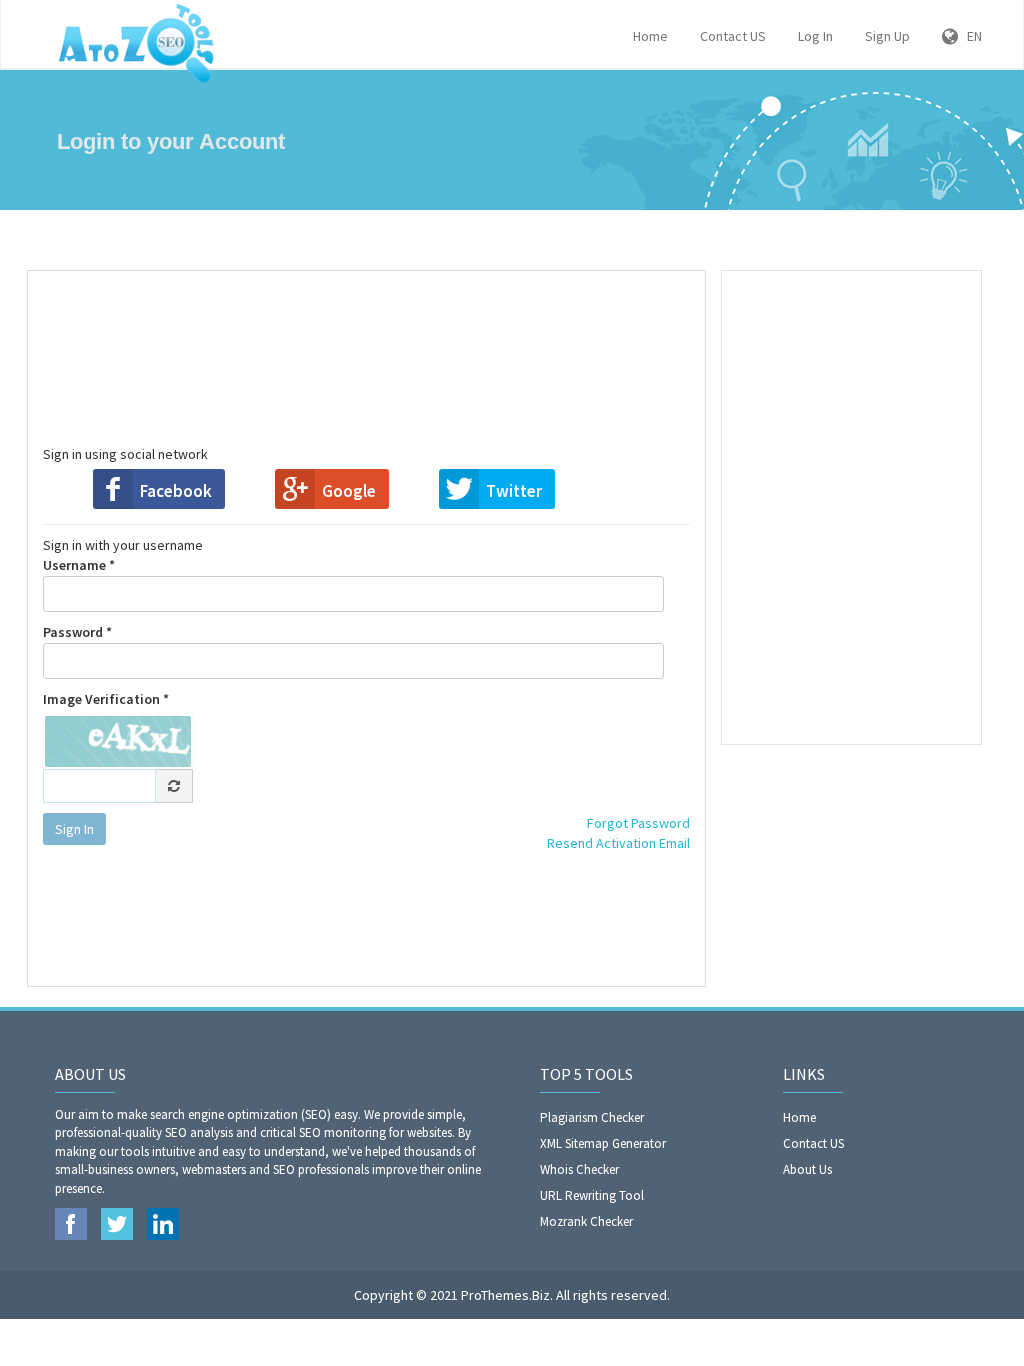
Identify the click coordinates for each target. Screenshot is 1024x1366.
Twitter (514, 491)
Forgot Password (638, 823)
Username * (79, 565)
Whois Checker (579, 1169)
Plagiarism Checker (592, 1117)
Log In (815, 36)
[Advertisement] (403, 336)
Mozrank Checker (586, 1221)
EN (970, 36)
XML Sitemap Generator (603, 1143)
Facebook (176, 491)
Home (650, 36)
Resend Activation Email (618, 843)
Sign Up (887, 36)
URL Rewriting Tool (592, 1195)
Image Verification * (106, 699)
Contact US (733, 36)
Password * (77, 632)
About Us (807, 1169)
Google (349, 491)
